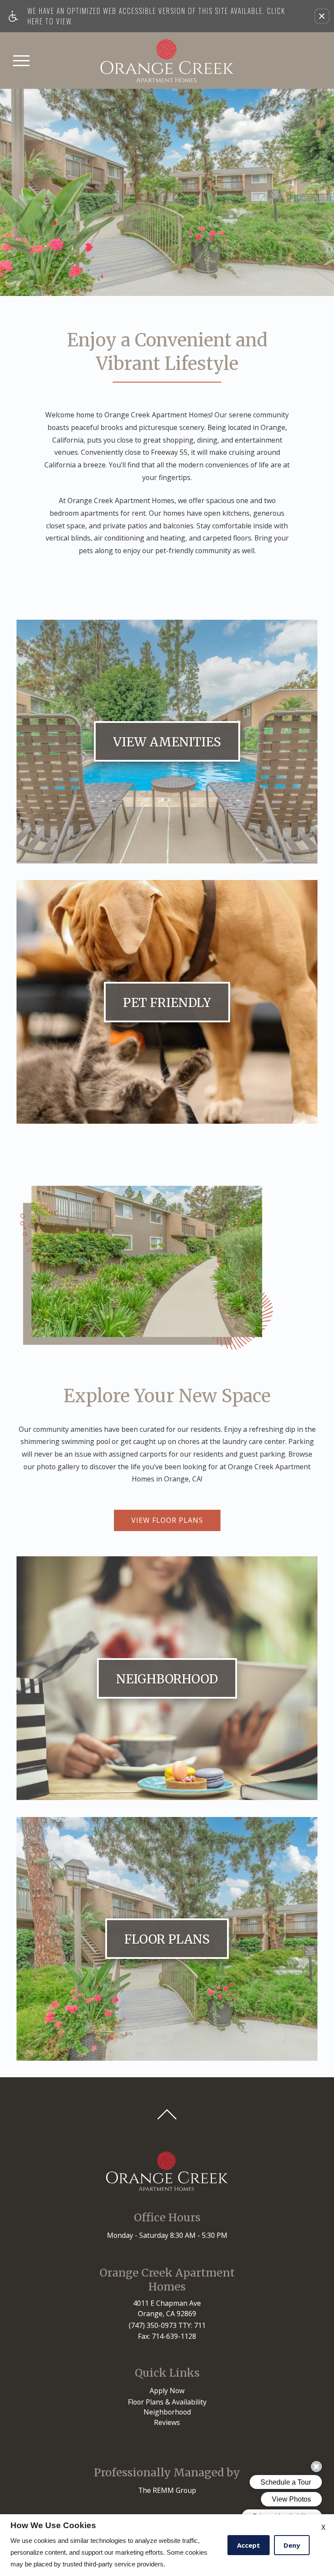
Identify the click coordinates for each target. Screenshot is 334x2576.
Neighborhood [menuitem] (167, 2411)
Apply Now (167, 2389)
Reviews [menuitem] (167, 2421)
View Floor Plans (167, 1519)
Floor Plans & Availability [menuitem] (167, 2401)
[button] (322, 16)
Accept (249, 2545)
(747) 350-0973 (167, 2324)
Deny (292, 2545)
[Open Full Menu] (21, 60)
